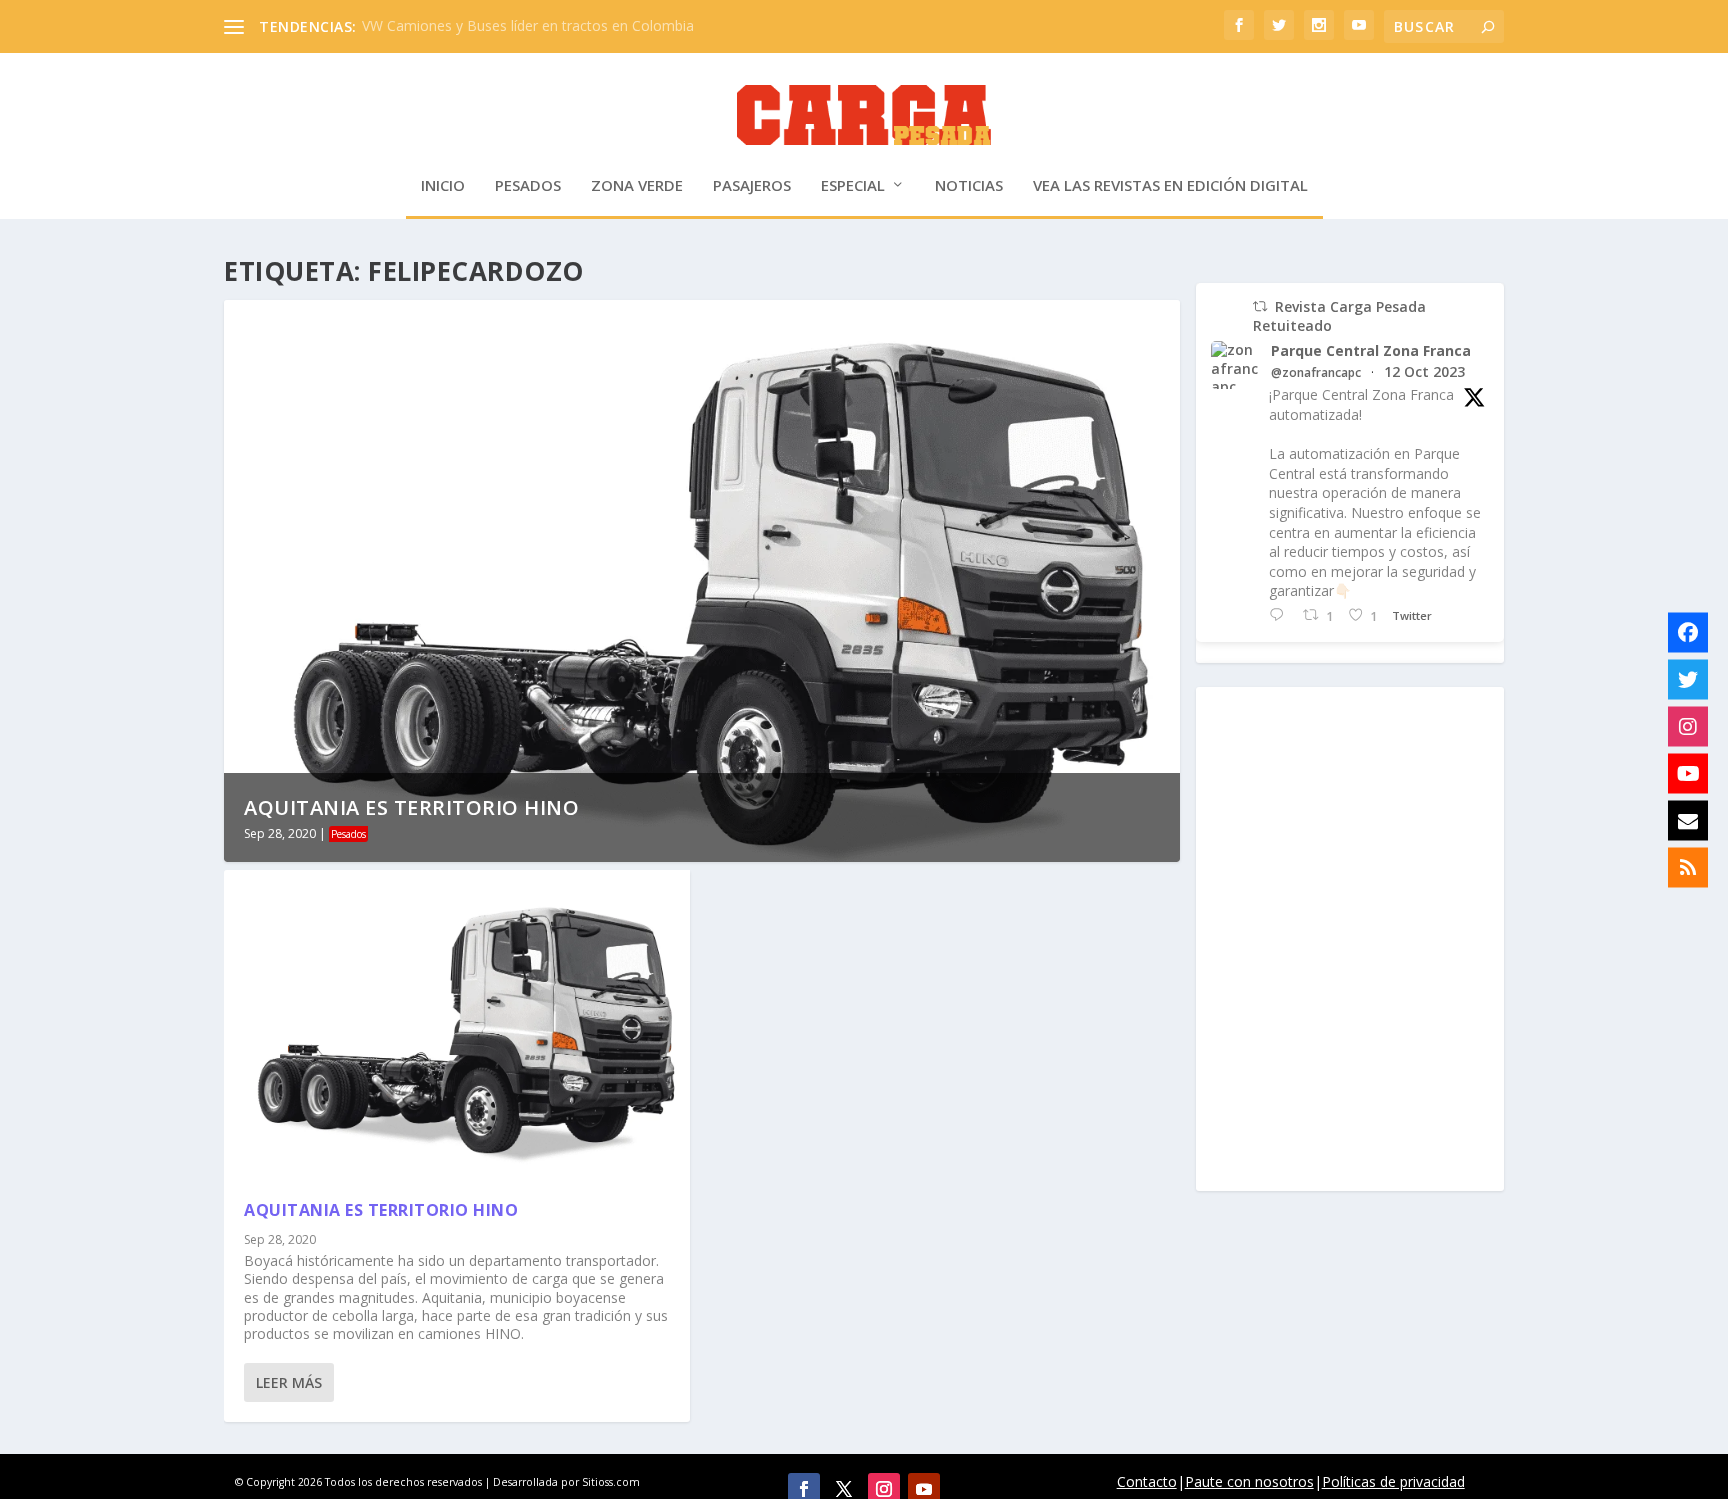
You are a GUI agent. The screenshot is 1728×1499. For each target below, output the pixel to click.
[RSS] (1688, 867)
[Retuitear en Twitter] (1260, 306)
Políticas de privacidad (1393, 1481)
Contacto (1147, 1481)
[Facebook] (1688, 632)
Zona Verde (637, 186)
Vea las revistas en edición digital (1170, 186)
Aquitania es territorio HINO (411, 807)
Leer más (289, 1382)
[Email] (1688, 820)
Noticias (969, 186)
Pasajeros (752, 186)
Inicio (443, 186)
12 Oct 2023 (1424, 371)
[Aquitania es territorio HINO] (457, 1023)
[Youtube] (1688, 773)
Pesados (528, 186)
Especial (853, 186)
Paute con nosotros (1249, 1481)
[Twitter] (1688, 679)
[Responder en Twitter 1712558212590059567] (1281, 615)
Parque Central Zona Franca (1371, 351)
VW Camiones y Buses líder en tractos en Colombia (528, 25)
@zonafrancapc (1316, 373)
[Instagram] (1688, 726)
